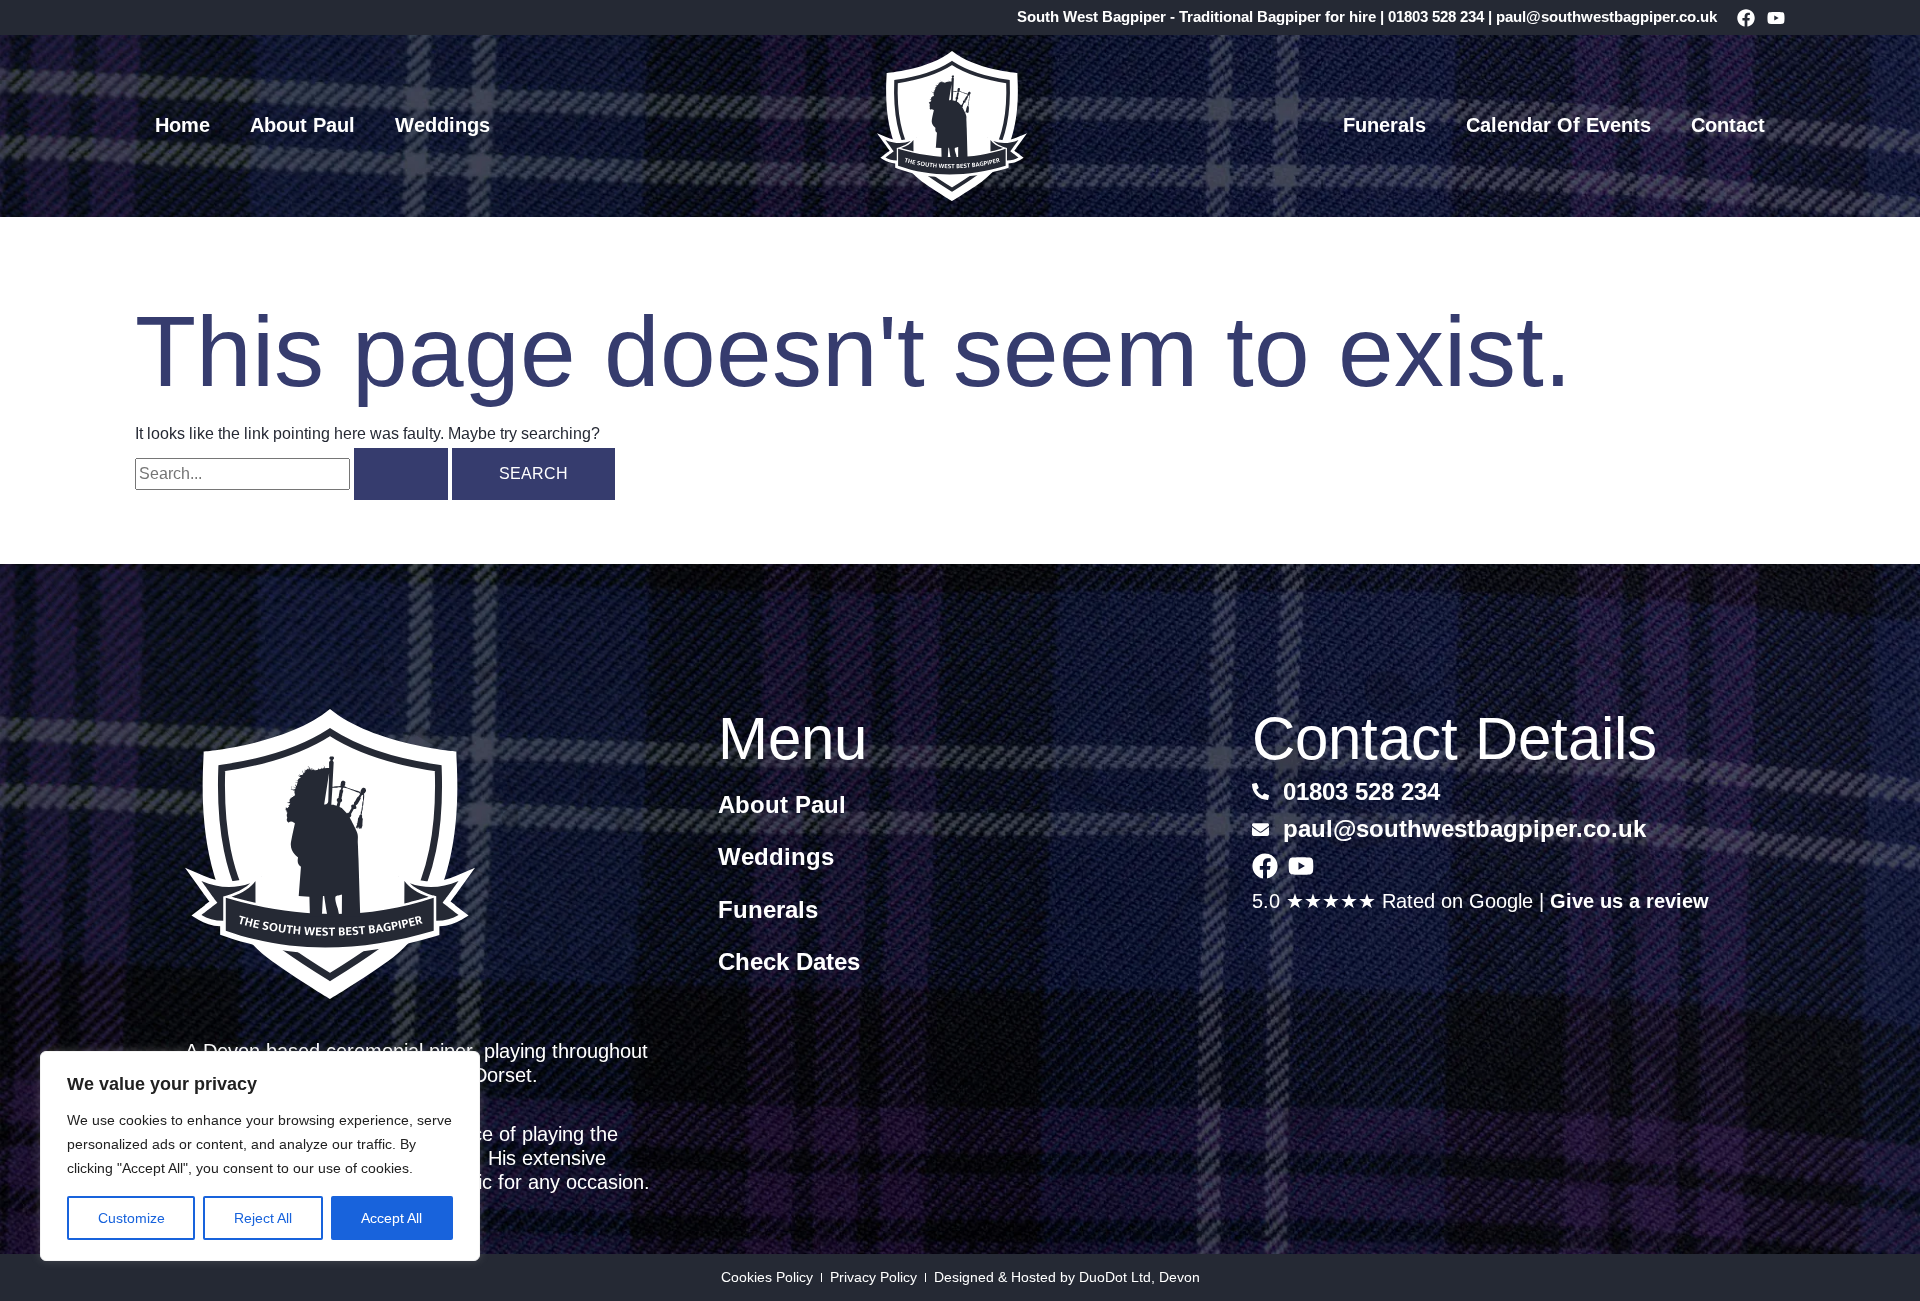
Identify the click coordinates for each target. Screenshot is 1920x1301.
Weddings (442, 125)
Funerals (1384, 125)
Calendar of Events (1558, 125)
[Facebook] (1746, 18)
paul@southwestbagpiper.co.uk (1606, 16)
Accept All (391, 1218)
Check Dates (789, 961)
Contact (1728, 125)
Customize (131, 1218)
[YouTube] (1776, 18)
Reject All (263, 1218)
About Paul (302, 125)
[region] (260, 1156)
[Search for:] (293, 473)
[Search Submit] (401, 474)
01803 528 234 (1436, 16)
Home (182, 125)
